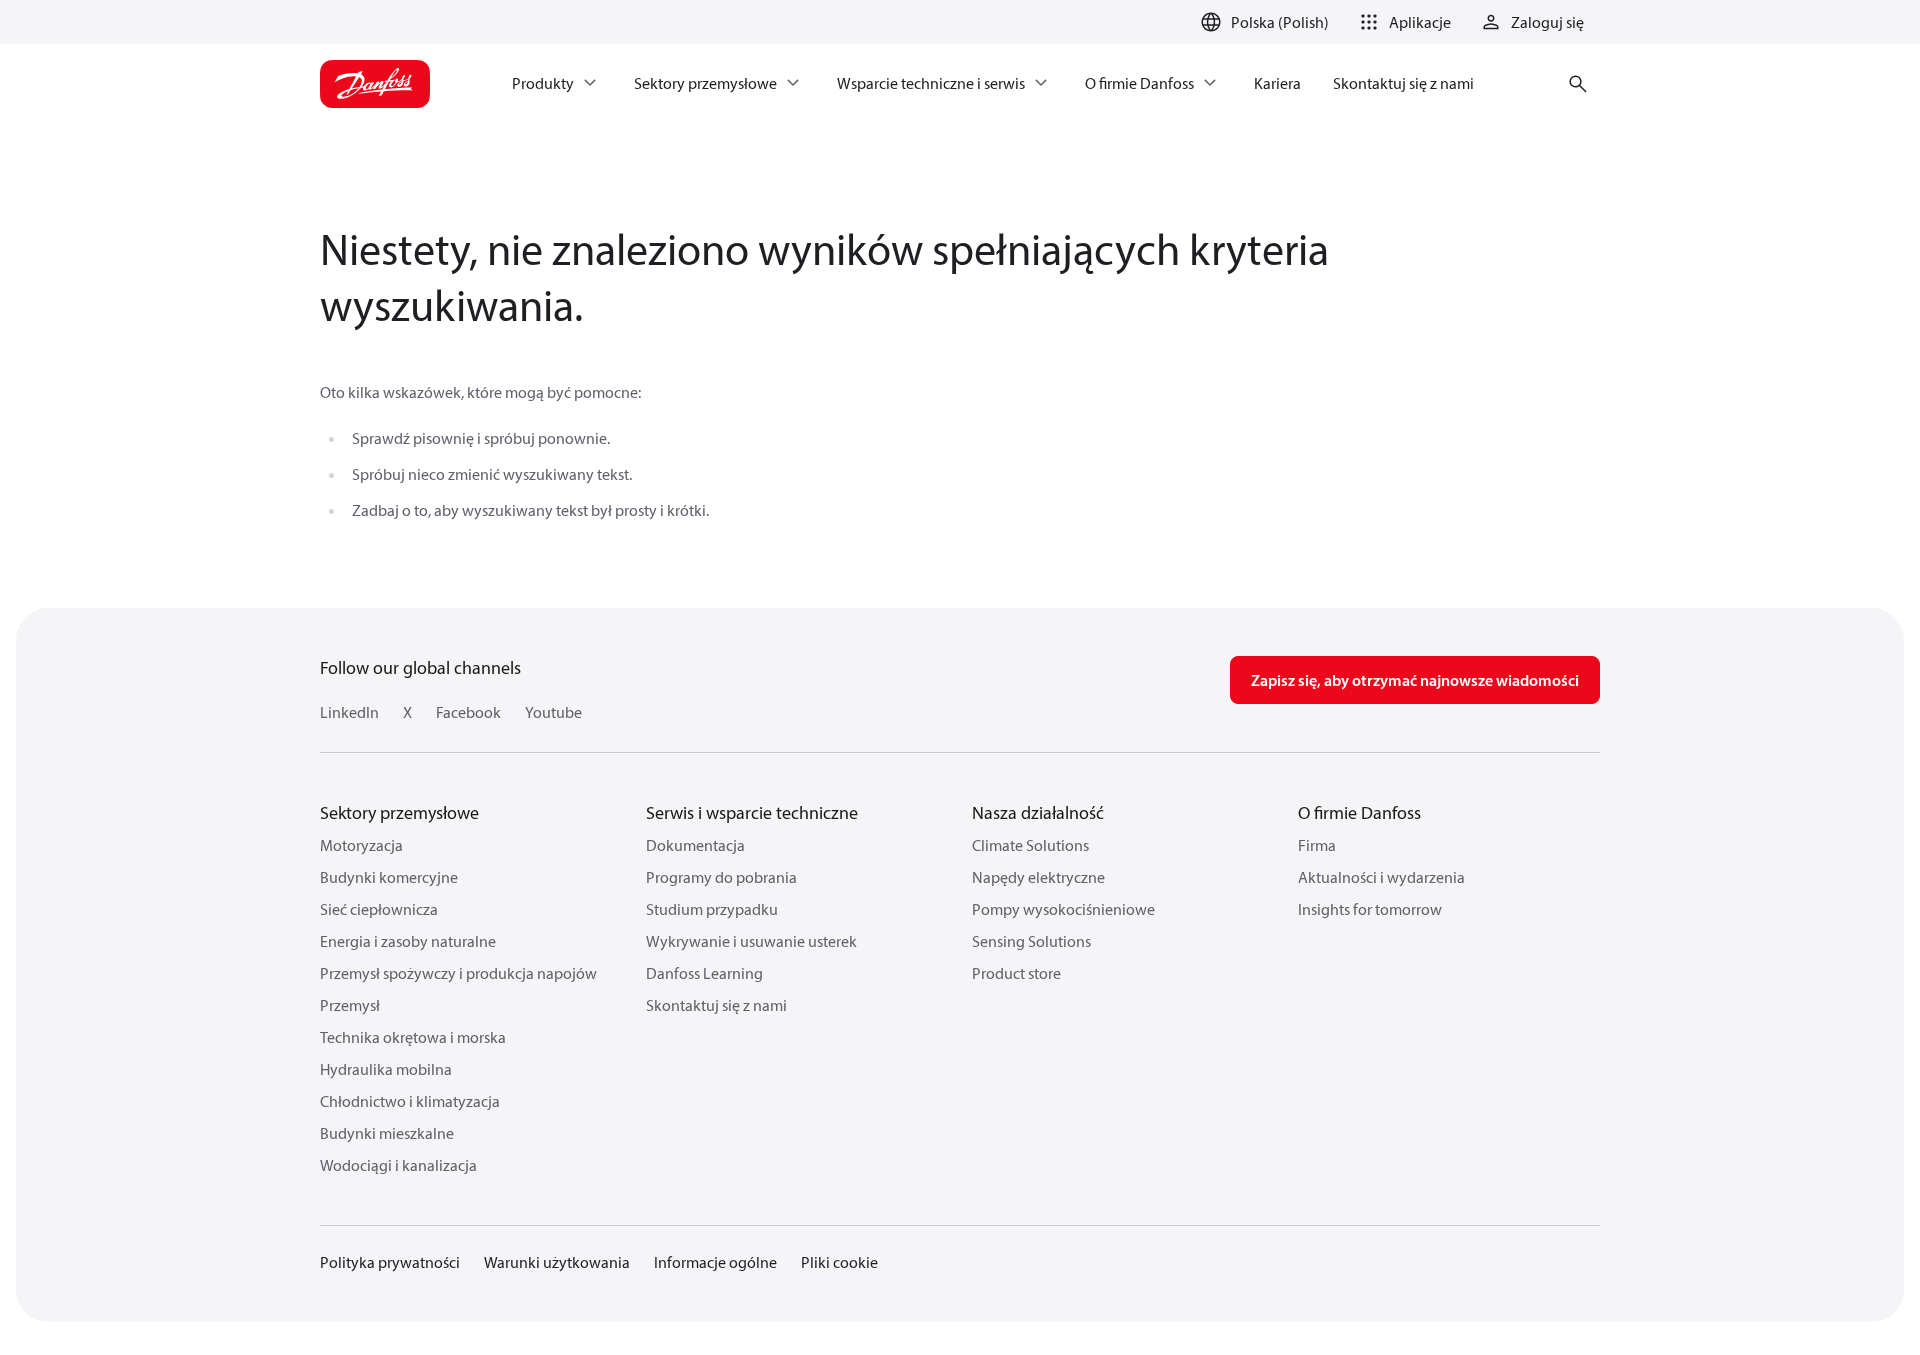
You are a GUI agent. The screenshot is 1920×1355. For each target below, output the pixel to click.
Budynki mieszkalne (387, 1133)
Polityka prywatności (390, 1262)
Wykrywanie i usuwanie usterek (751, 941)
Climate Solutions (1030, 845)
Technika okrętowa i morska (413, 1037)
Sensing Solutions (1031, 941)
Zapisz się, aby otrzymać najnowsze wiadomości (1415, 680)
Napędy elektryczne (1038, 877)
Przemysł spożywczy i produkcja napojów (458, 973)
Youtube (553, 712)
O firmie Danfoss (1359, 812)
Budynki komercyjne (389, 877)
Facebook (468, 712)
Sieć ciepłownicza (379, 909)
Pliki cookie (839, 1262)
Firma (1317, 845)
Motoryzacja (361, 845)
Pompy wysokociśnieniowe (1063, 909)
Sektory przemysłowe (399, 812)
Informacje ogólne (715, 1262)
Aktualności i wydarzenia (1381, 877)
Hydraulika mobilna (386, 1069)
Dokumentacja (695, 845)
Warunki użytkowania (557, 1262)
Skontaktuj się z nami (716, 1005)
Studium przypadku (712, 909)
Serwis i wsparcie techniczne (752, 812)
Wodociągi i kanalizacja (398, 1165)
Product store (1016, 973)
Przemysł (350, 1005)
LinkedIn (349, 712)
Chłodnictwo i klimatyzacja (410, 1101)
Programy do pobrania (721, 877)
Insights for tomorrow (1370, 909)
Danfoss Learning (704, 973)
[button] (1402, 22)
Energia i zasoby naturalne (408, 941)
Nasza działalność (1038, 812)
